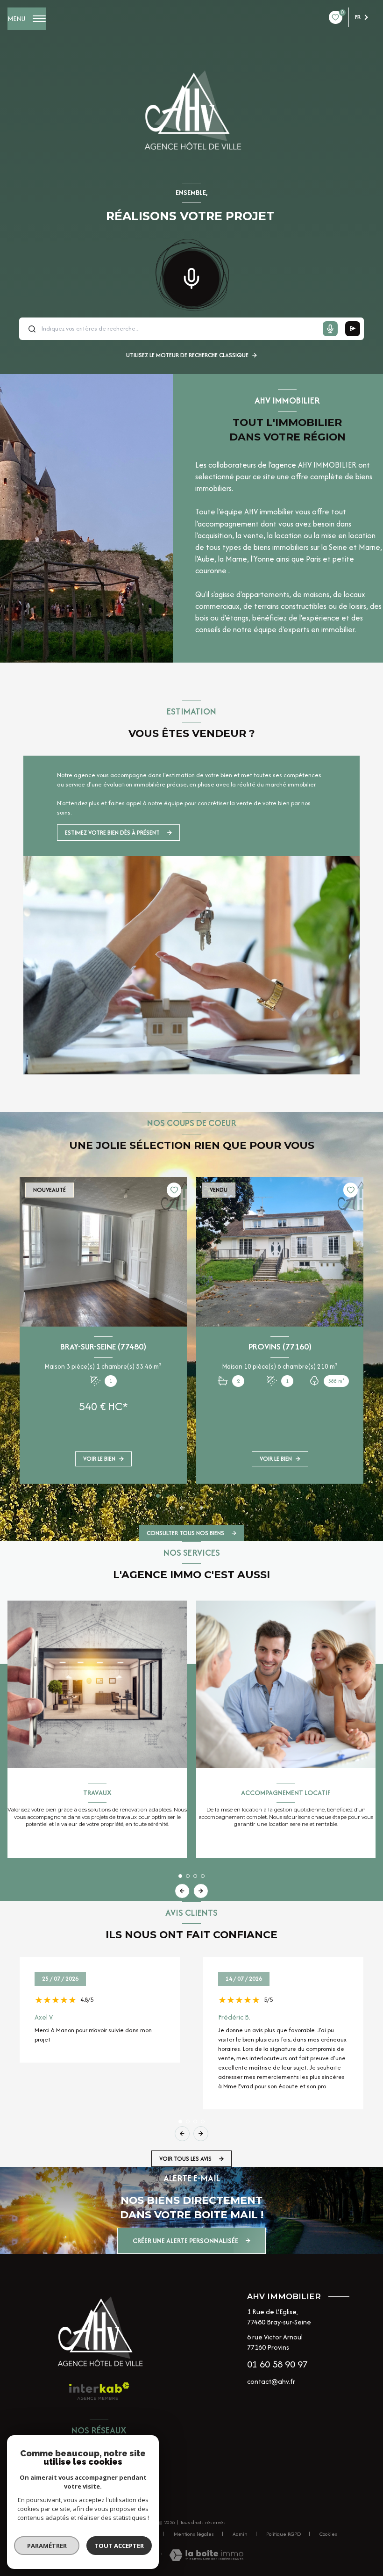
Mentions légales (194, 2534)
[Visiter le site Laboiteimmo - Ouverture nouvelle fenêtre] (206, 2555)
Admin (240, 2534)
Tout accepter (119, 2546)
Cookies (328, 2534)
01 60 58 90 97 (277, 2364)
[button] (201, 1508)
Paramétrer (47, 2546)
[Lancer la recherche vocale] (191, 276)
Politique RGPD (284, 2534)
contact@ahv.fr (271, 2381)
